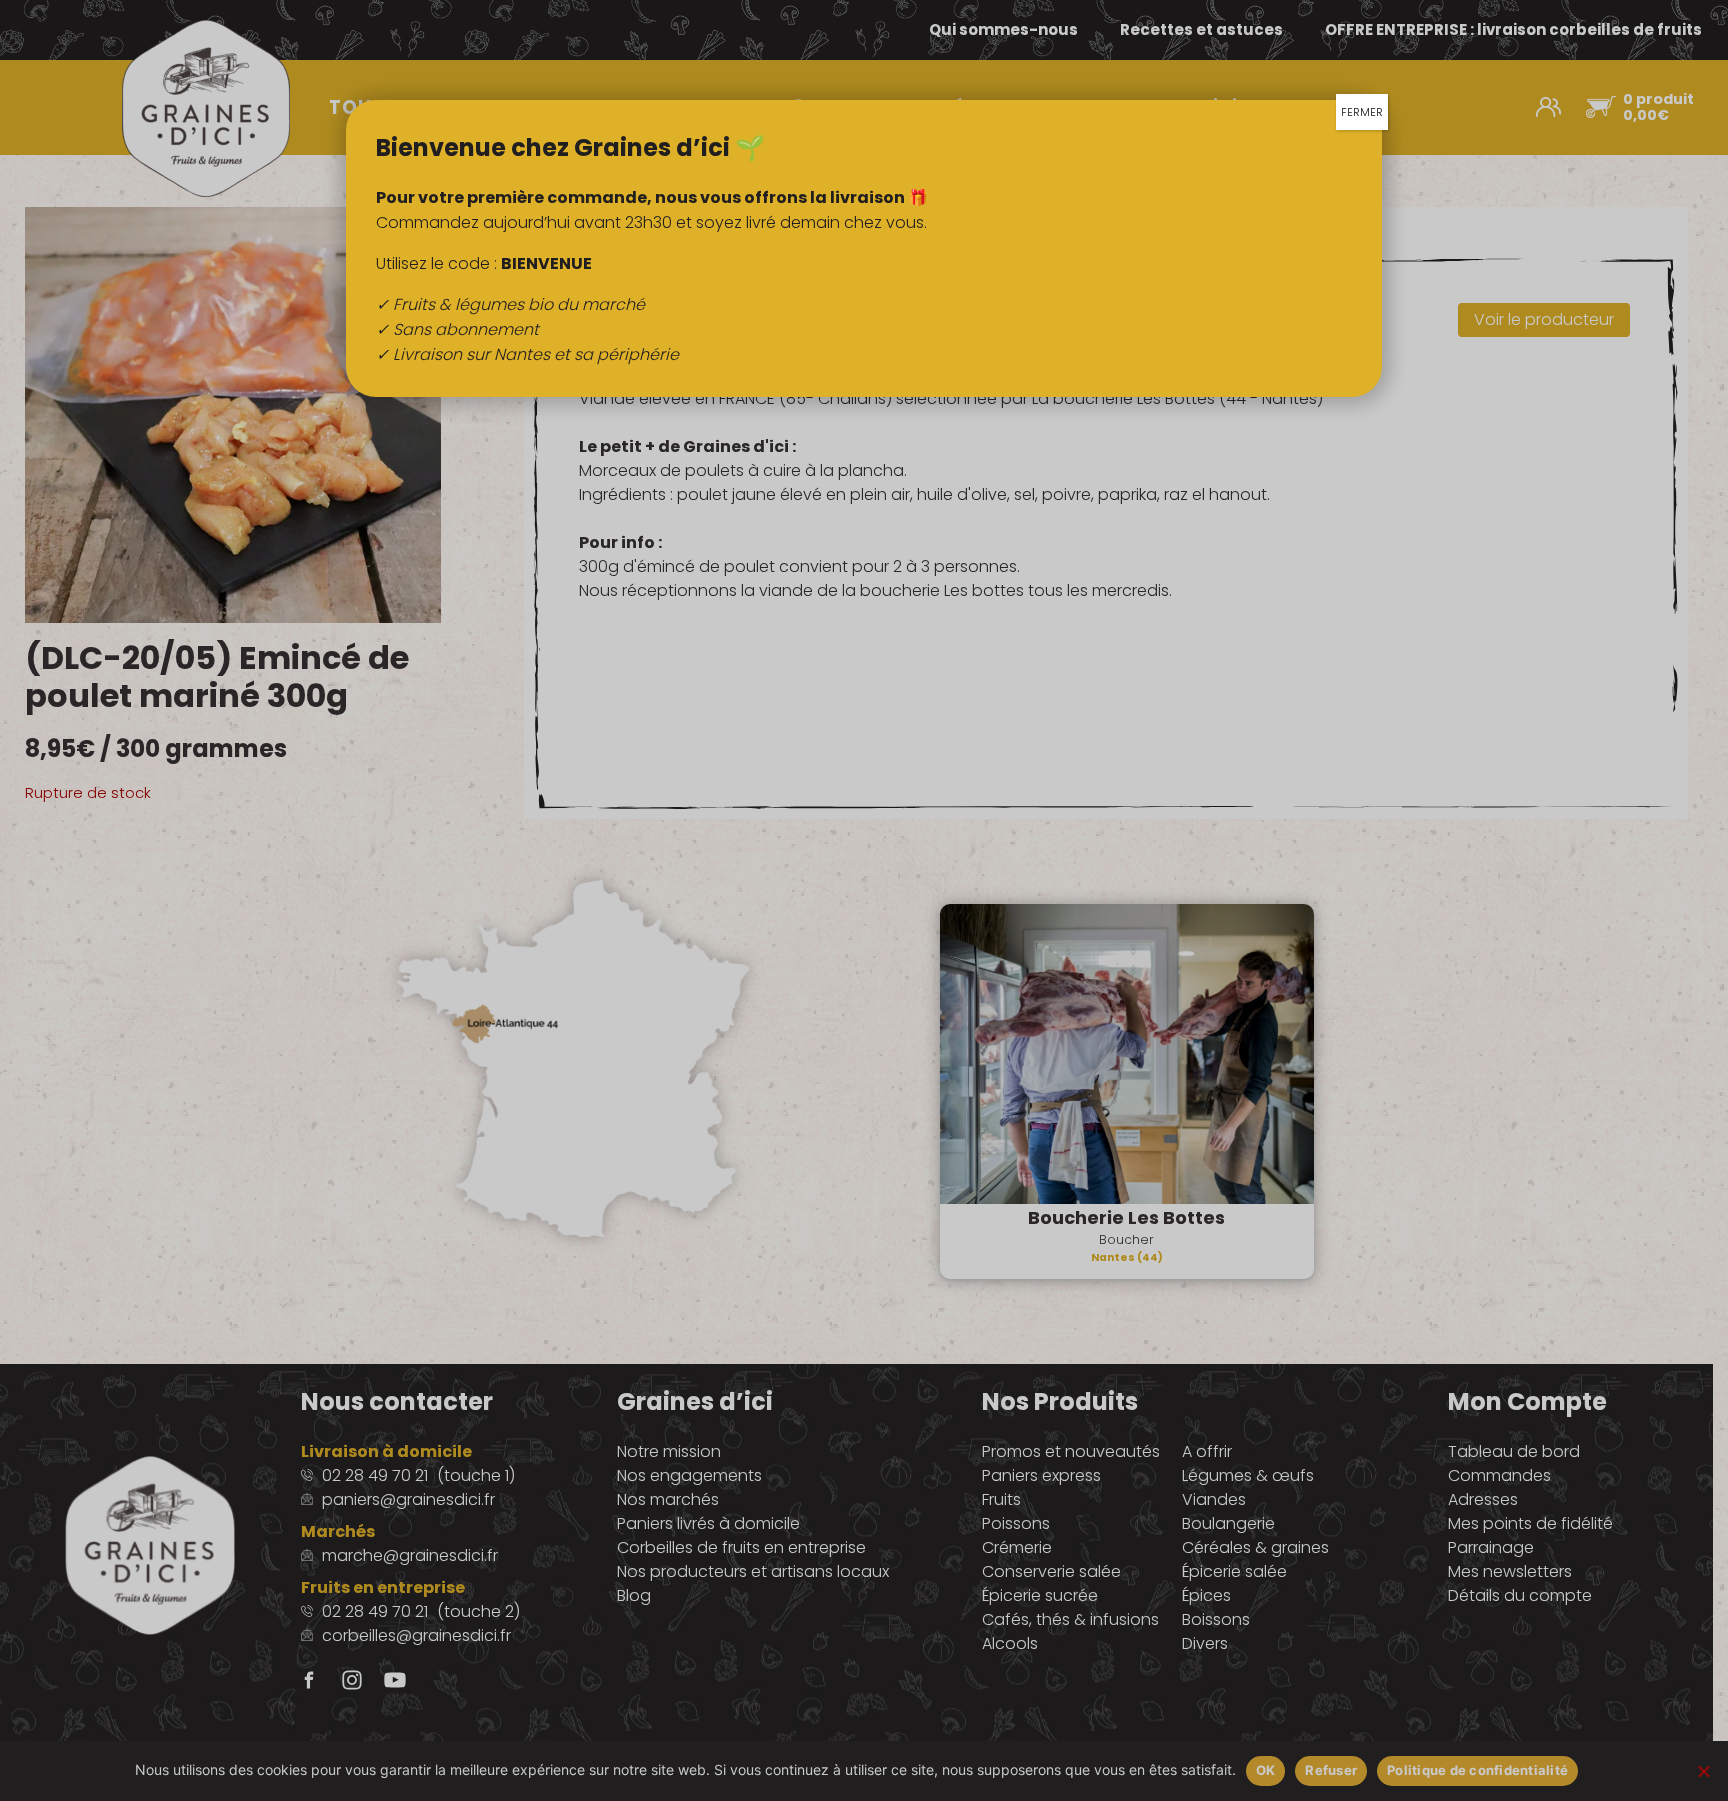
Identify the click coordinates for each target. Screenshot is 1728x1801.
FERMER (1362, 112)
